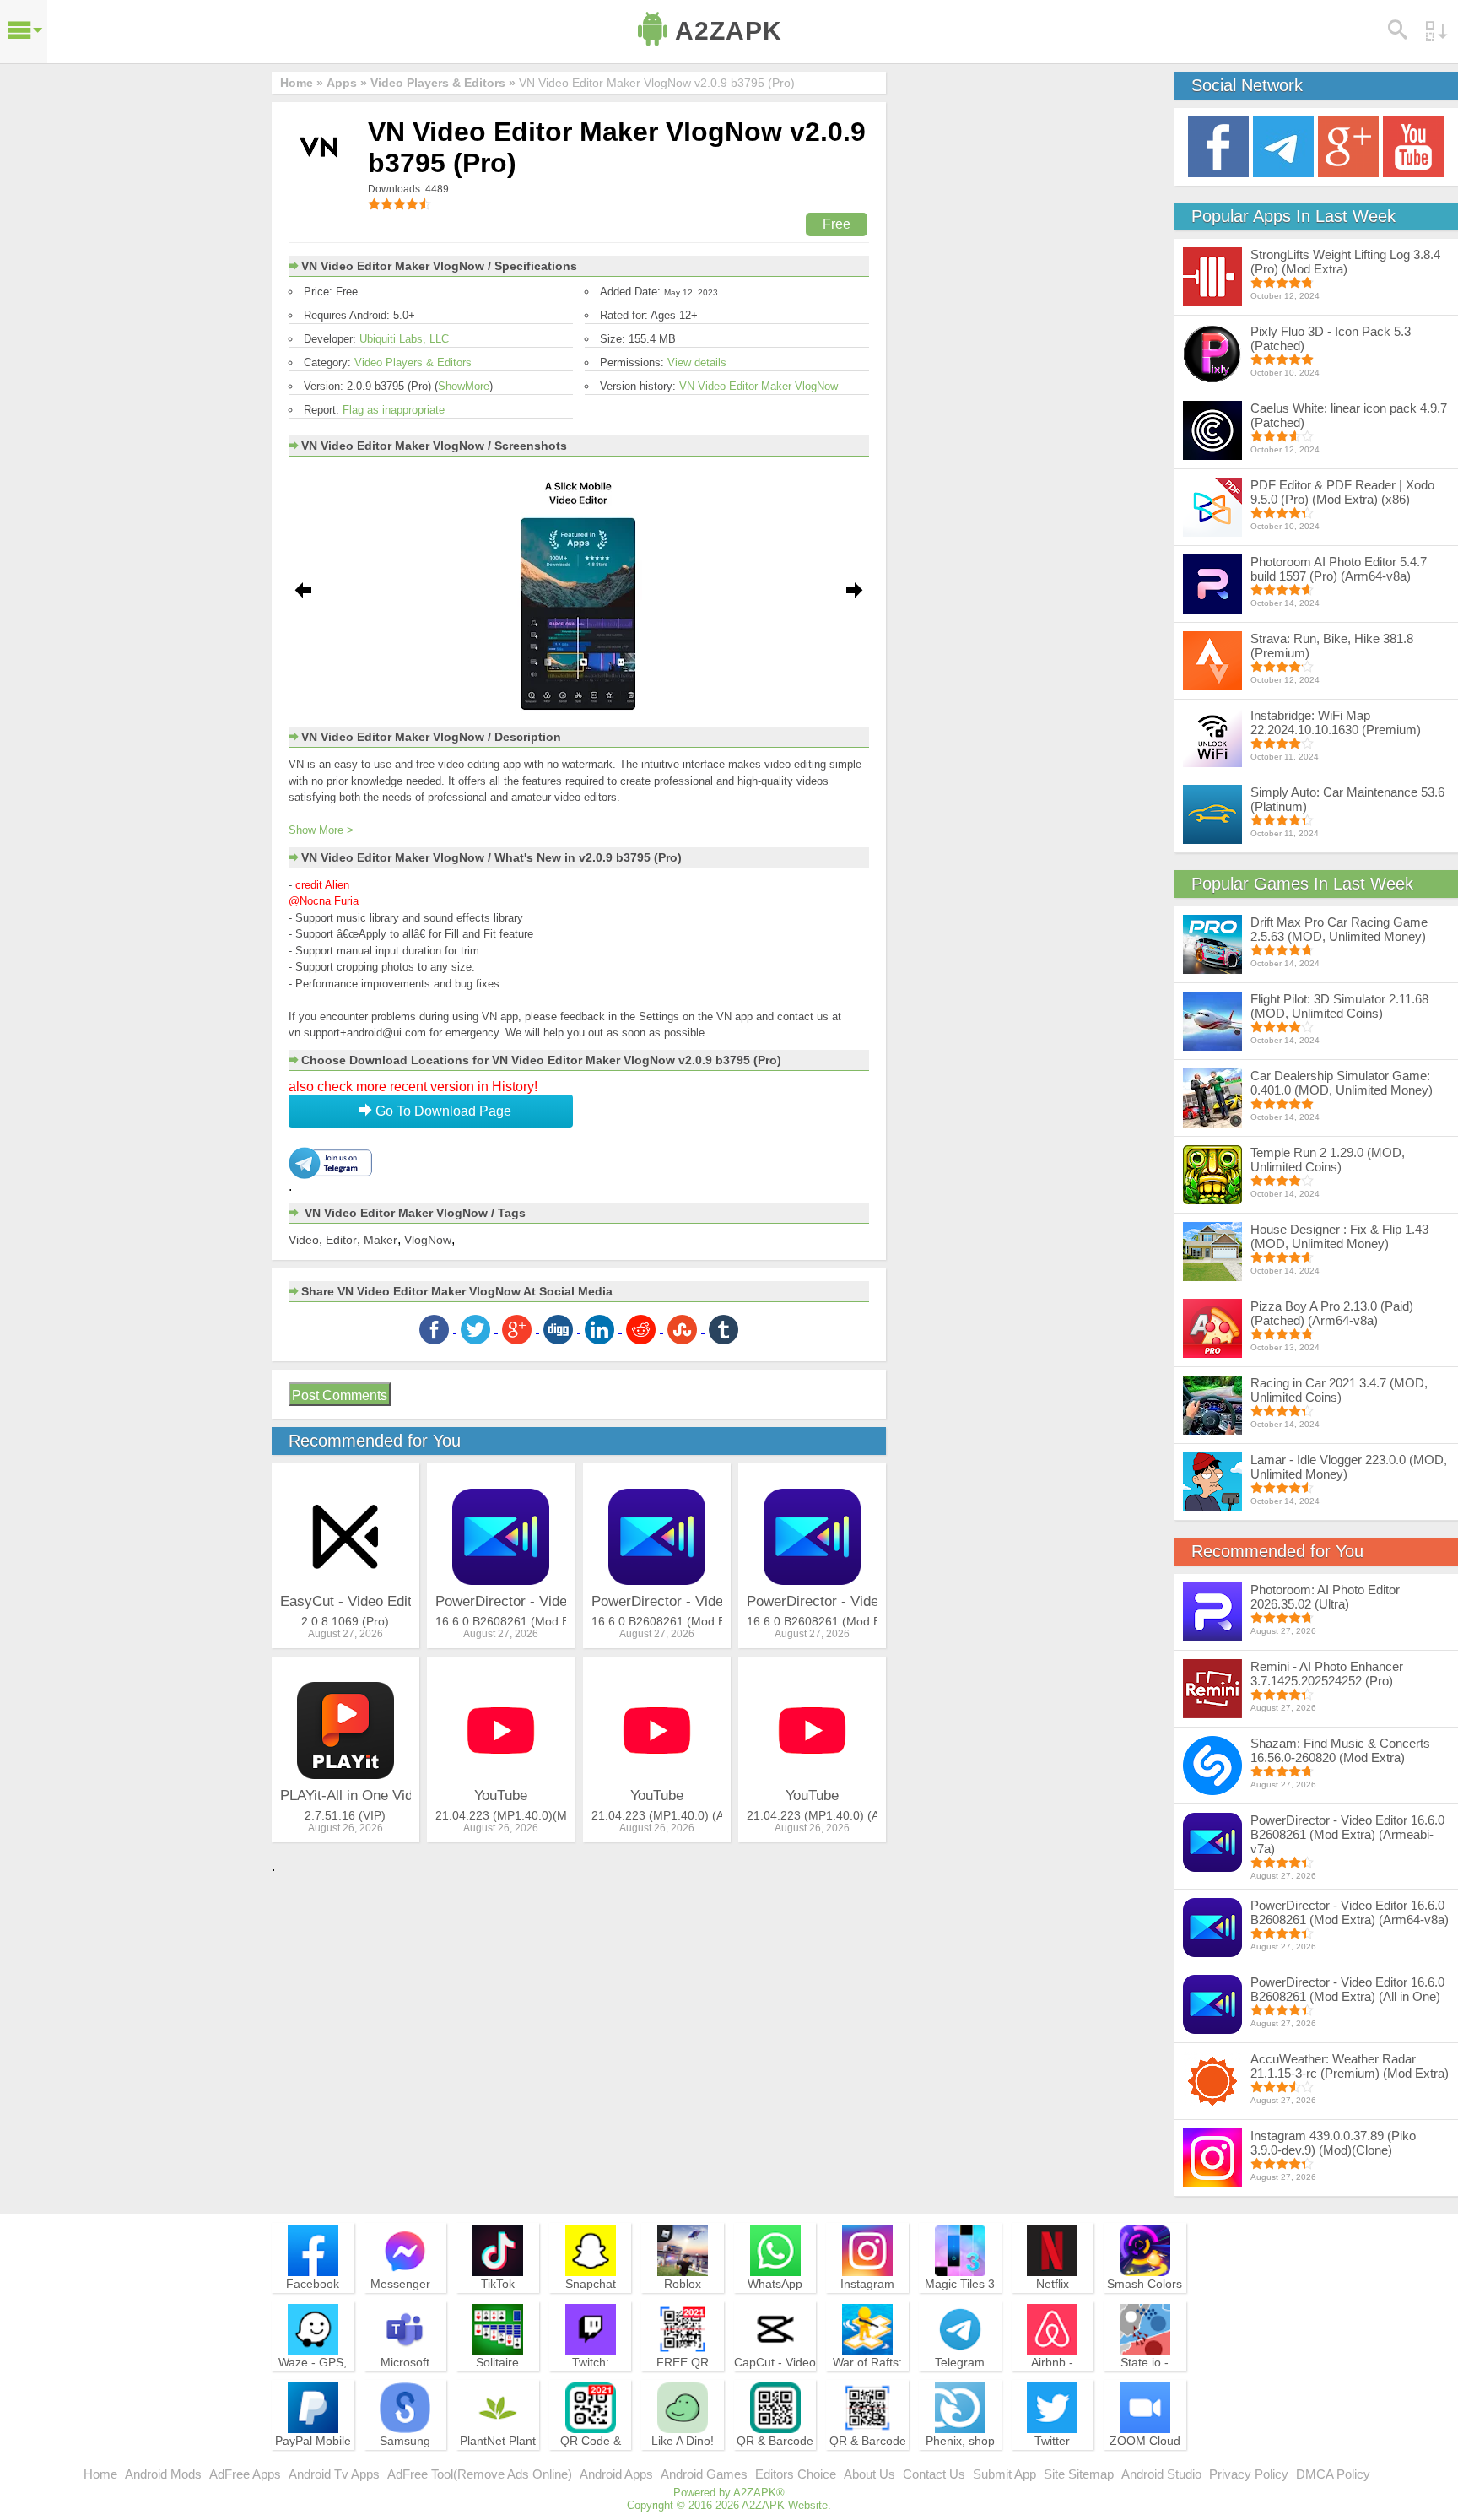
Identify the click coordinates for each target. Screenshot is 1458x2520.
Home (100, 2474)
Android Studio (1161, 2474)
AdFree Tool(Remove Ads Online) (480, 2474)
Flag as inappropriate (394, 410)
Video (304, 1240)
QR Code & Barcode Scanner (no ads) (591, 2463)
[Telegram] (1283, 146)
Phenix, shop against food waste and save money (960, 2463)
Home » (302, 83)
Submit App (1004, 2474)
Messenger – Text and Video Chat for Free (405, 2299)
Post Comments (340, 1395)
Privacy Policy (1249, 2474)
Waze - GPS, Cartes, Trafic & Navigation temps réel (313, 2385)
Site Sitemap (1079, 2474)
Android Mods (163, 2474)
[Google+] (1348, 146)
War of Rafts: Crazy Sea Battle (867, 2377)
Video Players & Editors (413, 362)
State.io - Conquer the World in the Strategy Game (1145, 2385)
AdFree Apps (245, 2474)
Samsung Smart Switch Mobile (405, 2456)
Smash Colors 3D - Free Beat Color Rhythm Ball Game (1145, 2306)
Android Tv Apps (334, 2474)
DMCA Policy (1333, 2474)
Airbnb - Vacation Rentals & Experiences (1052, 2385)
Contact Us (934, 2474)
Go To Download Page (442, 1111)
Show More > (321, 830)
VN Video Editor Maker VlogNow (759, 386)
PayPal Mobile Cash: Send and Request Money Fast (313, 2463)
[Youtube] (1413, 146)
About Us (869, 2474)
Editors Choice (796, 2474)
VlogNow (428, 1240)
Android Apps (616, 2474)
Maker (381, 1240)
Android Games (704, 2474)
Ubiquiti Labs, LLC (404, 339)
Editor (341, 1240)
